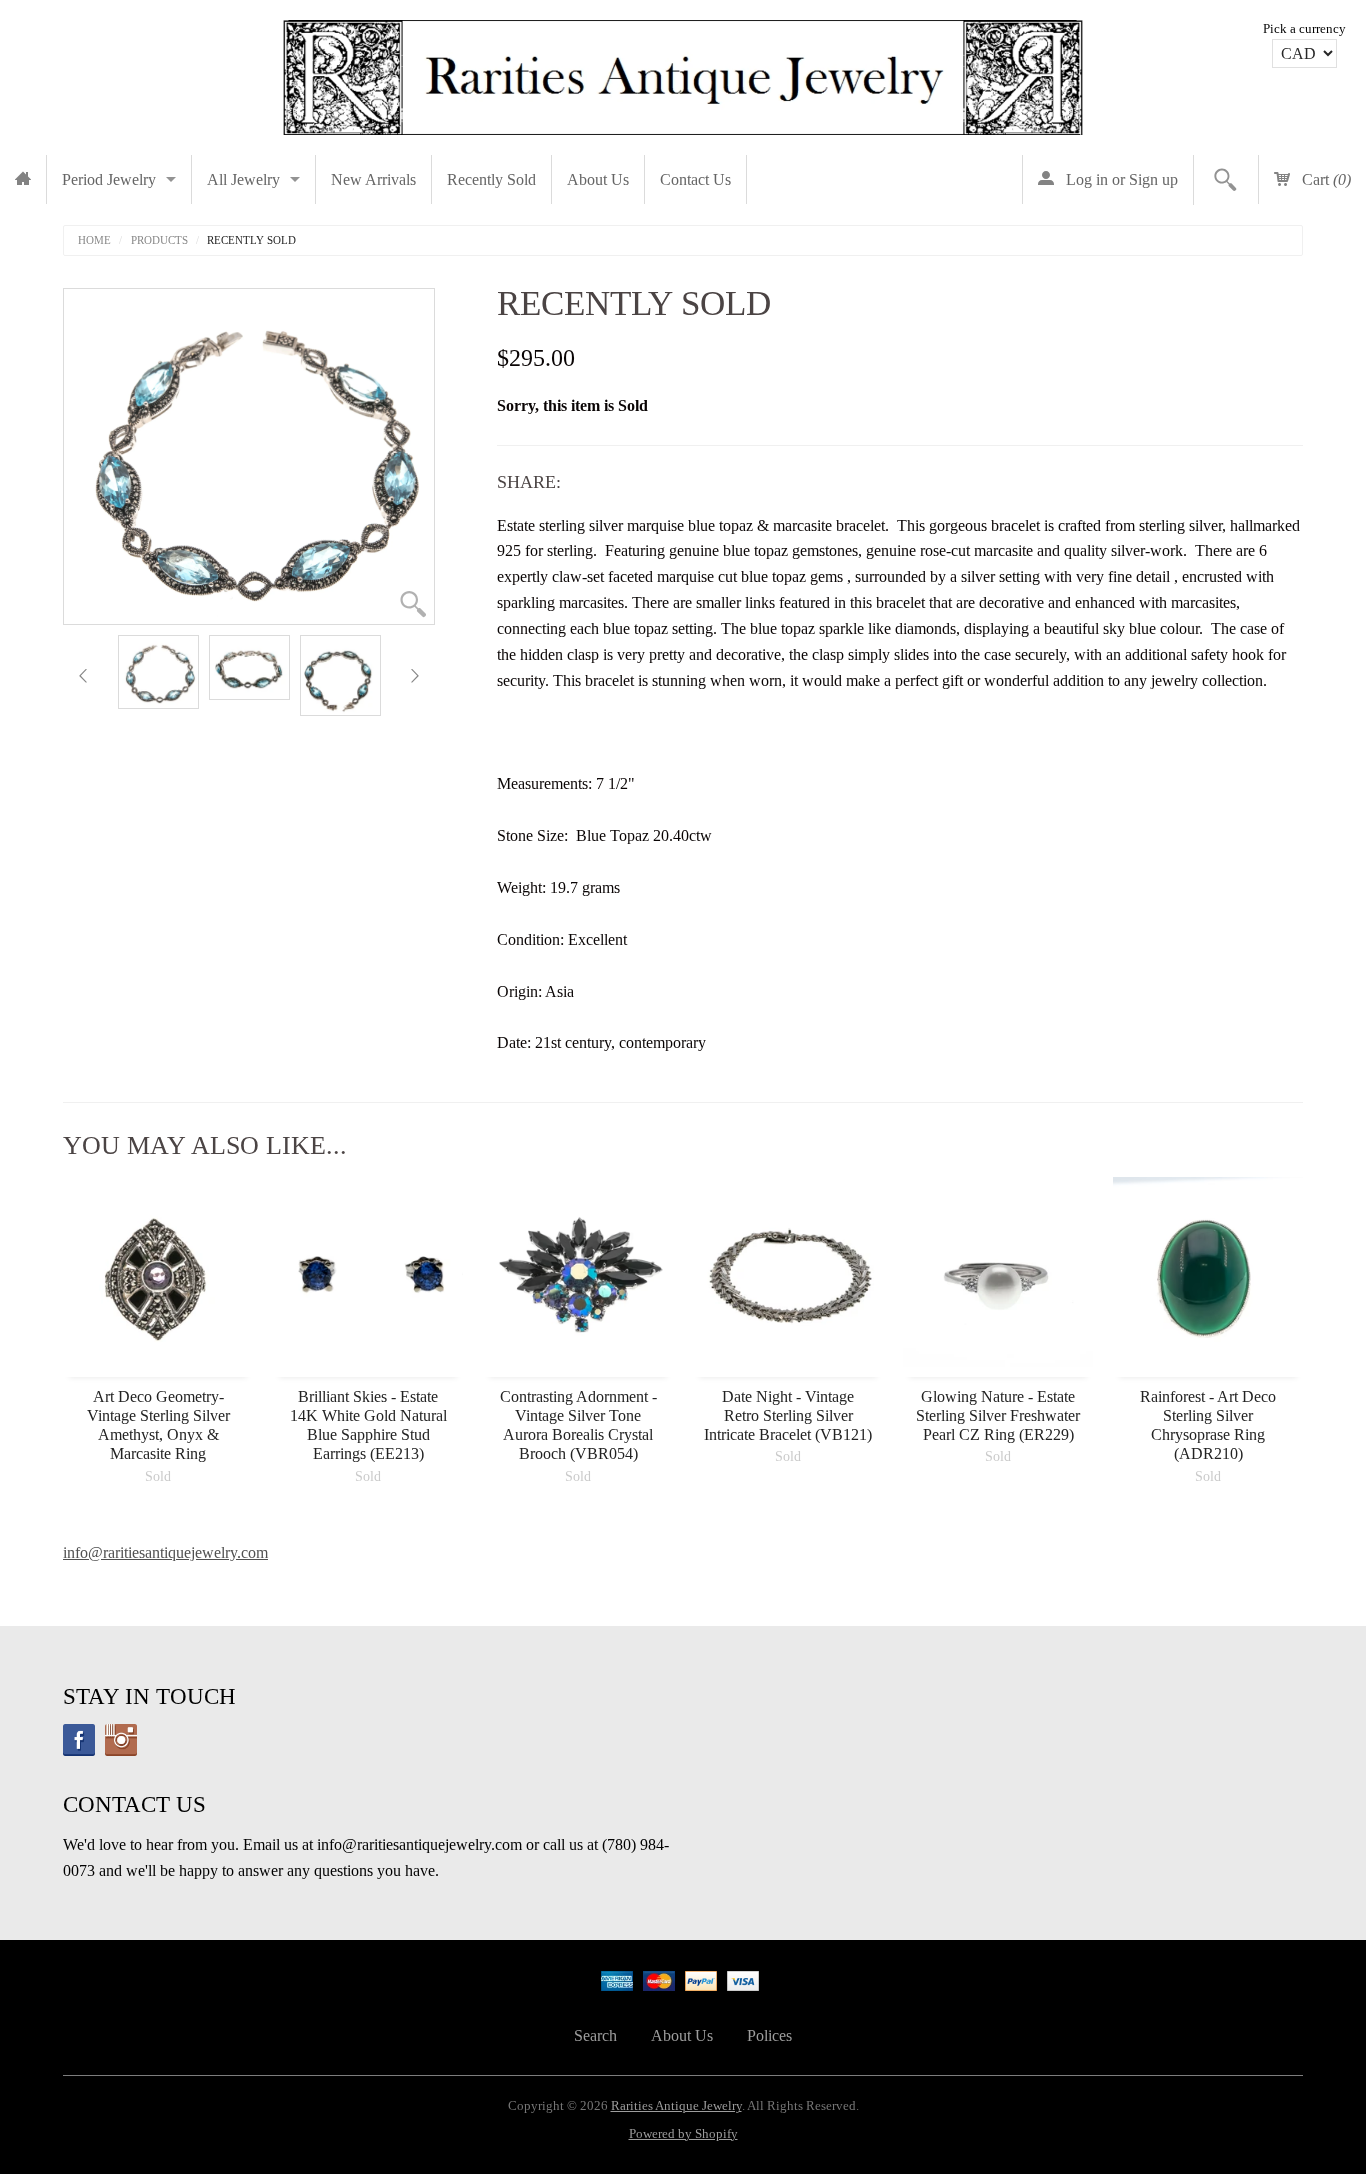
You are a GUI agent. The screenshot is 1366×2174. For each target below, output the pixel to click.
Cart (1324, 179)
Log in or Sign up (1120, 179)
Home (94, 240)
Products (159, 240)
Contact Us (695, 179)
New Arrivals (373, 179)
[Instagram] (121, 1740)
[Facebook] (79, 1740)
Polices (769, 2035)
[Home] (23, 179)
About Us (598, 179)
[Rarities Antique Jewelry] (683, 72)
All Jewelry (243, 179)
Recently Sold (491, 179)
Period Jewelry (109, 179)
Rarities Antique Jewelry (676, 2106)
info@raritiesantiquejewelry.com (165, 1552)
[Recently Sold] (158, 672)
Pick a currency (1304, 29)
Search (595, 2035)
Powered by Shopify (683, 2134)
